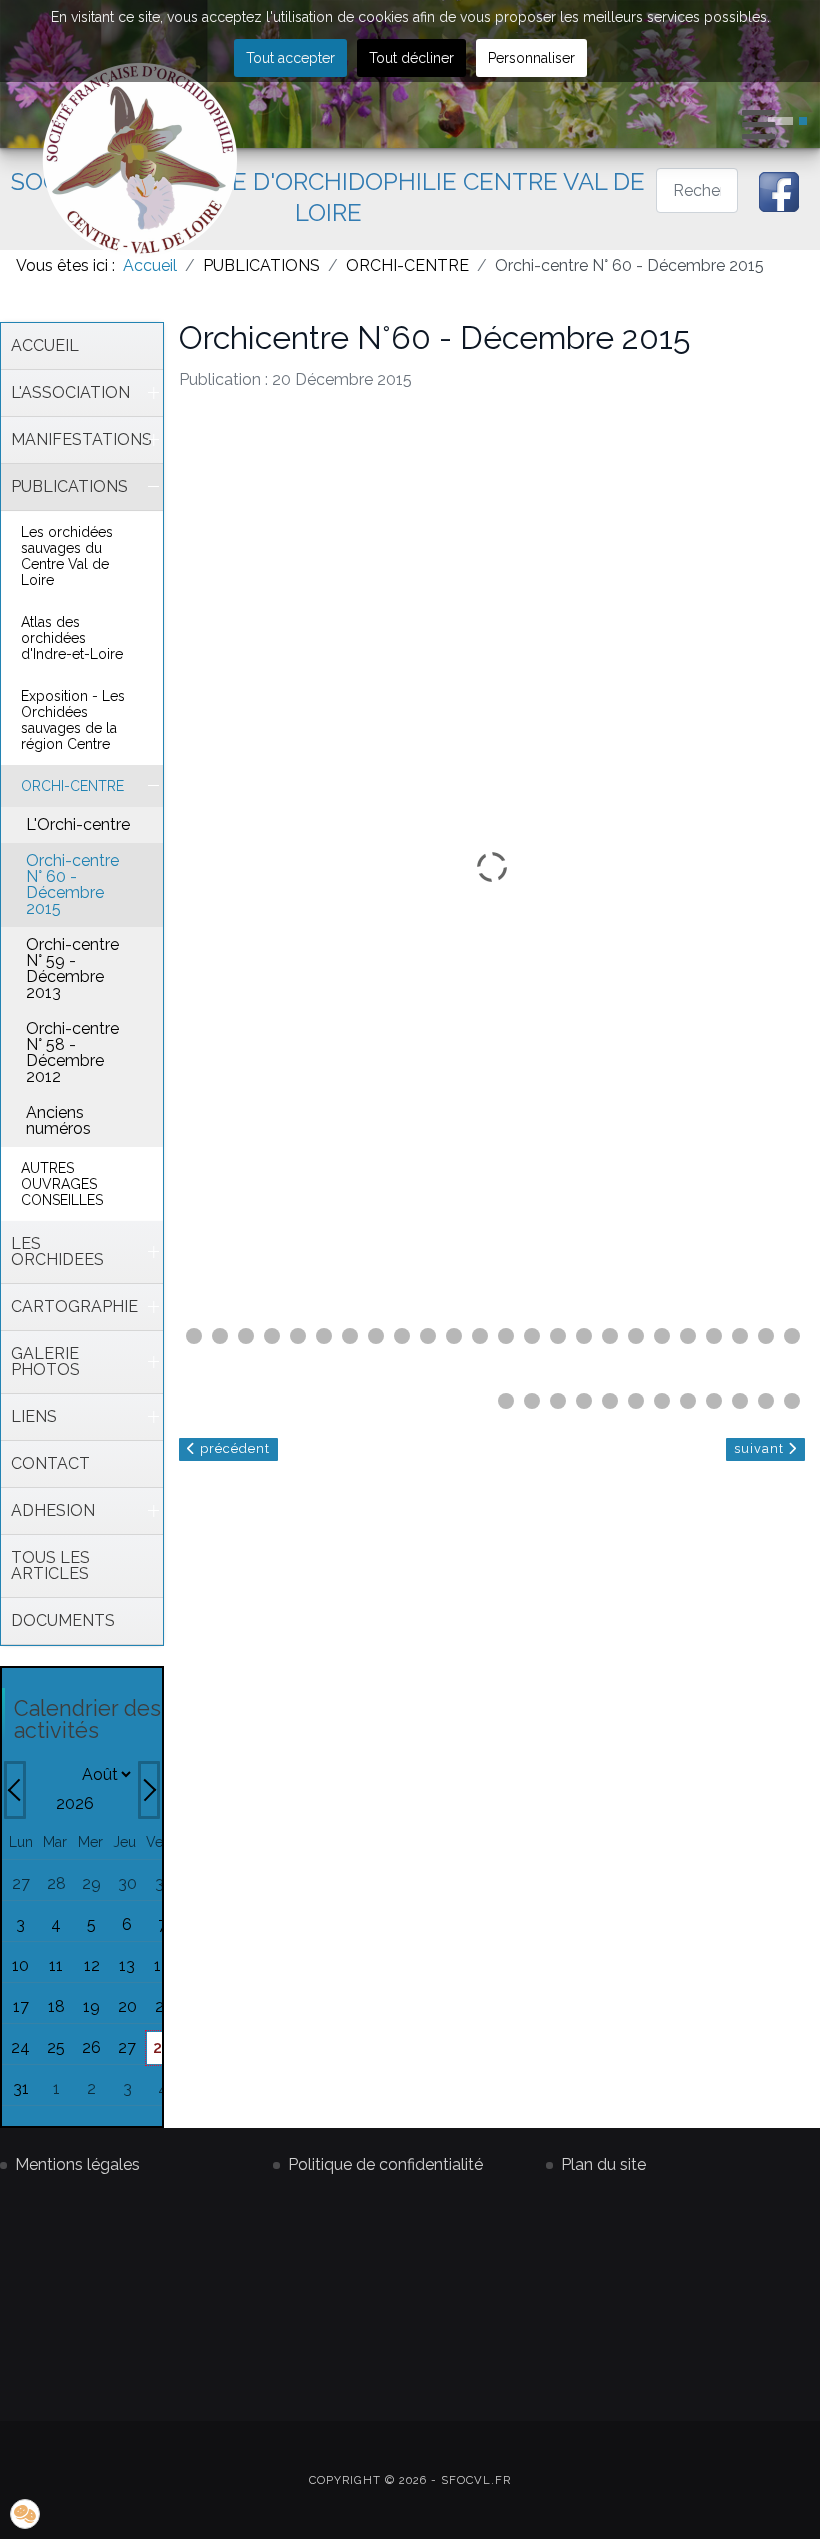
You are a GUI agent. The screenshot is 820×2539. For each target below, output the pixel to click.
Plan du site (603, 2164)
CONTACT (50, 1463)
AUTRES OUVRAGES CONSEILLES (62, 1184)
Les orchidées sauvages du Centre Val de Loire (67, 556)
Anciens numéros (58, 1120)
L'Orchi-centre (78, 824)
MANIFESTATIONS (77, 439)
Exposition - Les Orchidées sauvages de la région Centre (73, 720)
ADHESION (53, 1510)
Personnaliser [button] (531, 58)
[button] (803, 121)
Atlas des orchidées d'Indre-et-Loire (72, 638)
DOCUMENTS (63, 1620)
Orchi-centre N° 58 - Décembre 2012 (72, 1052)
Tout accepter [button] (290, 58)
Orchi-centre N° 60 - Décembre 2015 (72, 884)
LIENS (34, 1416)
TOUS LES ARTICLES (50, 1565)
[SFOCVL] (140, 160)
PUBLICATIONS (69, 486)
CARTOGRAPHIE (74, 1306)
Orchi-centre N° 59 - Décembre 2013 (72, 968)
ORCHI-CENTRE (72, 786)
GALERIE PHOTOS (45, 1361)
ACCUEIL (45, 345)
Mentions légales (77, 2164)
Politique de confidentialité (385, 2164)
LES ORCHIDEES (57, 1251)
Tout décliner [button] (411, 58)
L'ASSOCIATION (70, 392)
